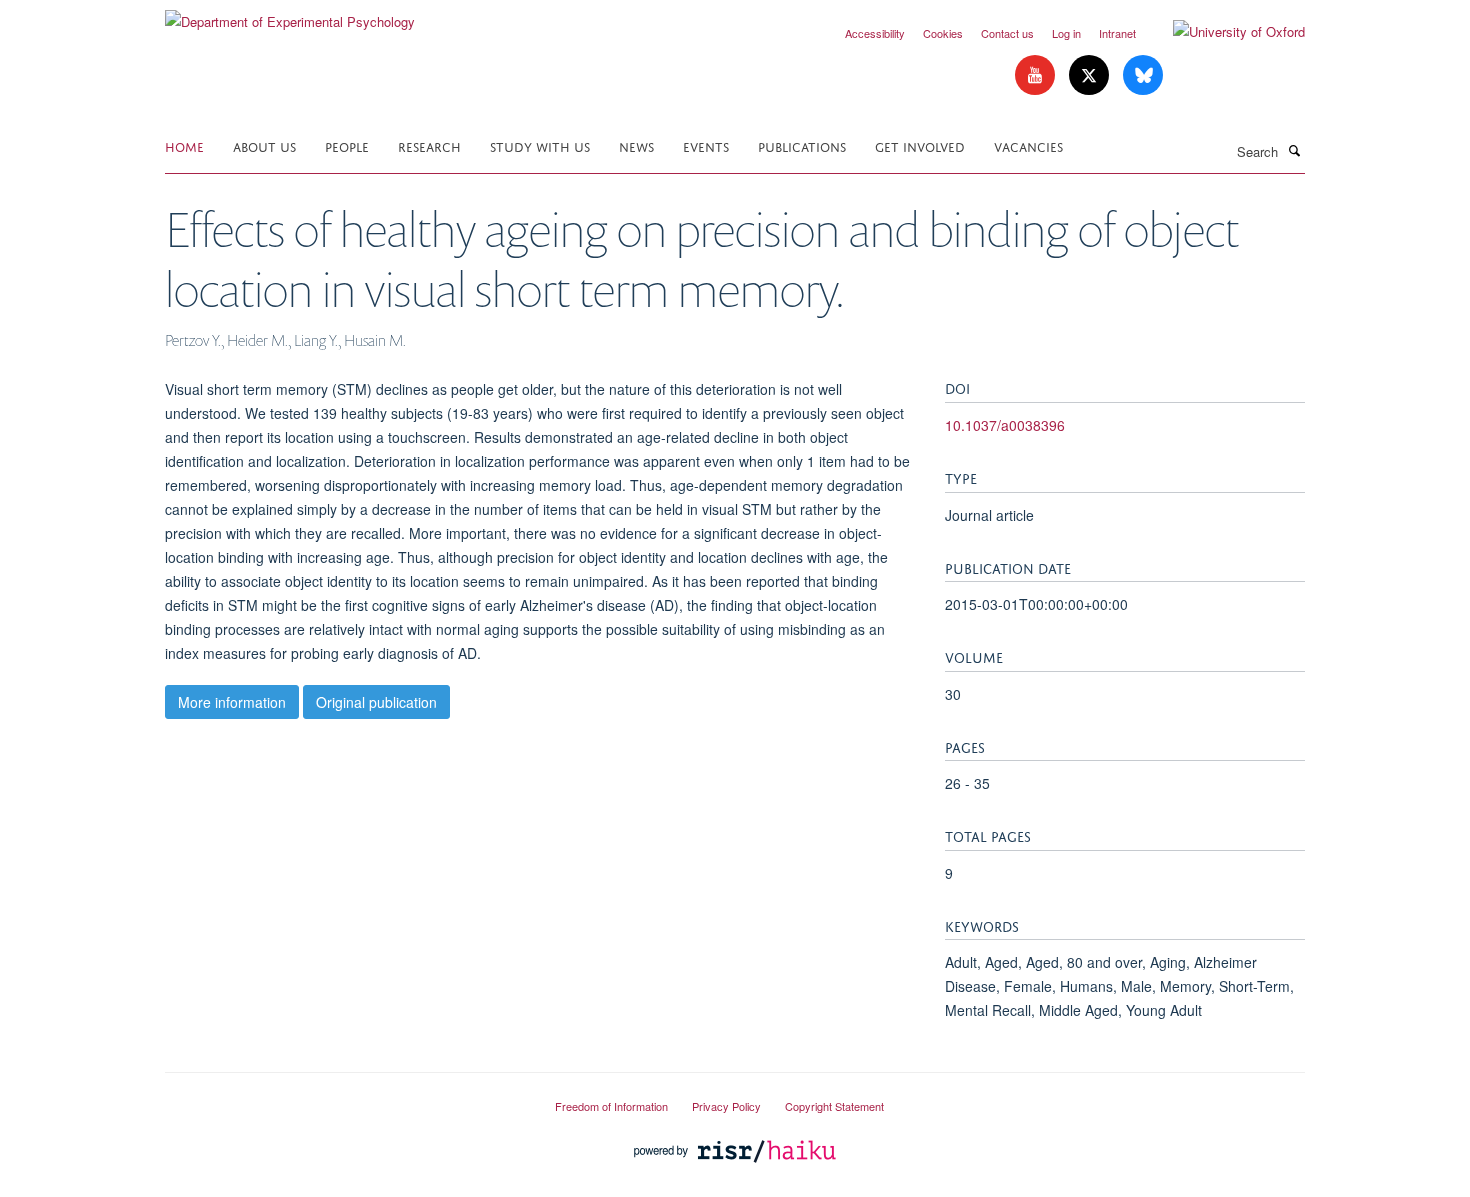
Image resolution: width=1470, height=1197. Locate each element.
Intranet (1117, 33)
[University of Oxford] (1224, 32)
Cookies (943, 33)
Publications (802, 145)
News (636, 145)
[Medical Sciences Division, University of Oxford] (345, 1098)
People (347, 145)
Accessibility (875, 33)
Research (429, 145)
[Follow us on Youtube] (1037, 75)
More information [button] (232, 702)
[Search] (1294, 150)
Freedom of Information (611, 1106)
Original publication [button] (376, 702)
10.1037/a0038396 (1005, 425)
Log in (1066, 33)
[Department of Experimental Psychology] (290, 14)
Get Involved (920, 145)
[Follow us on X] (1091, 75)
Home (184, 145)
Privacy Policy (726, 1106)
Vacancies (1028, 145)
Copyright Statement (834, 1106)
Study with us (540, 145)
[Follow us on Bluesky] (1143, 75)
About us (264, 145)
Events (706, 145)
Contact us (1007, 33)
